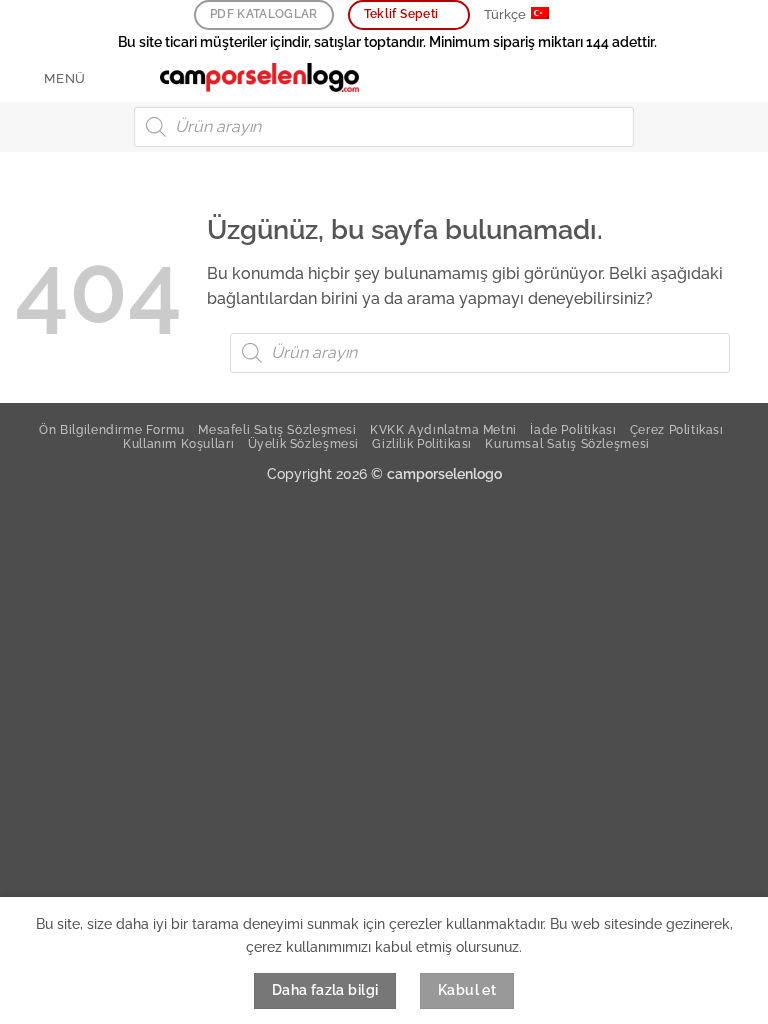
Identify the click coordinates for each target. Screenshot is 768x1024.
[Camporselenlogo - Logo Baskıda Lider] (260, 78)
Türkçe (505, 14)
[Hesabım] (709, 78)
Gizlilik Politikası (422, 443)
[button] (50, 78)
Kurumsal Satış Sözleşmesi (567, 443)
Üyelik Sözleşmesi (303, 443)
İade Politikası (573, 429)
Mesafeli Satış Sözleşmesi (277, 429)
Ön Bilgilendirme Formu (111, 429)
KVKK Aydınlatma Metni (443, 429)
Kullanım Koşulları (178, 443)
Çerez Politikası (677, 429)
